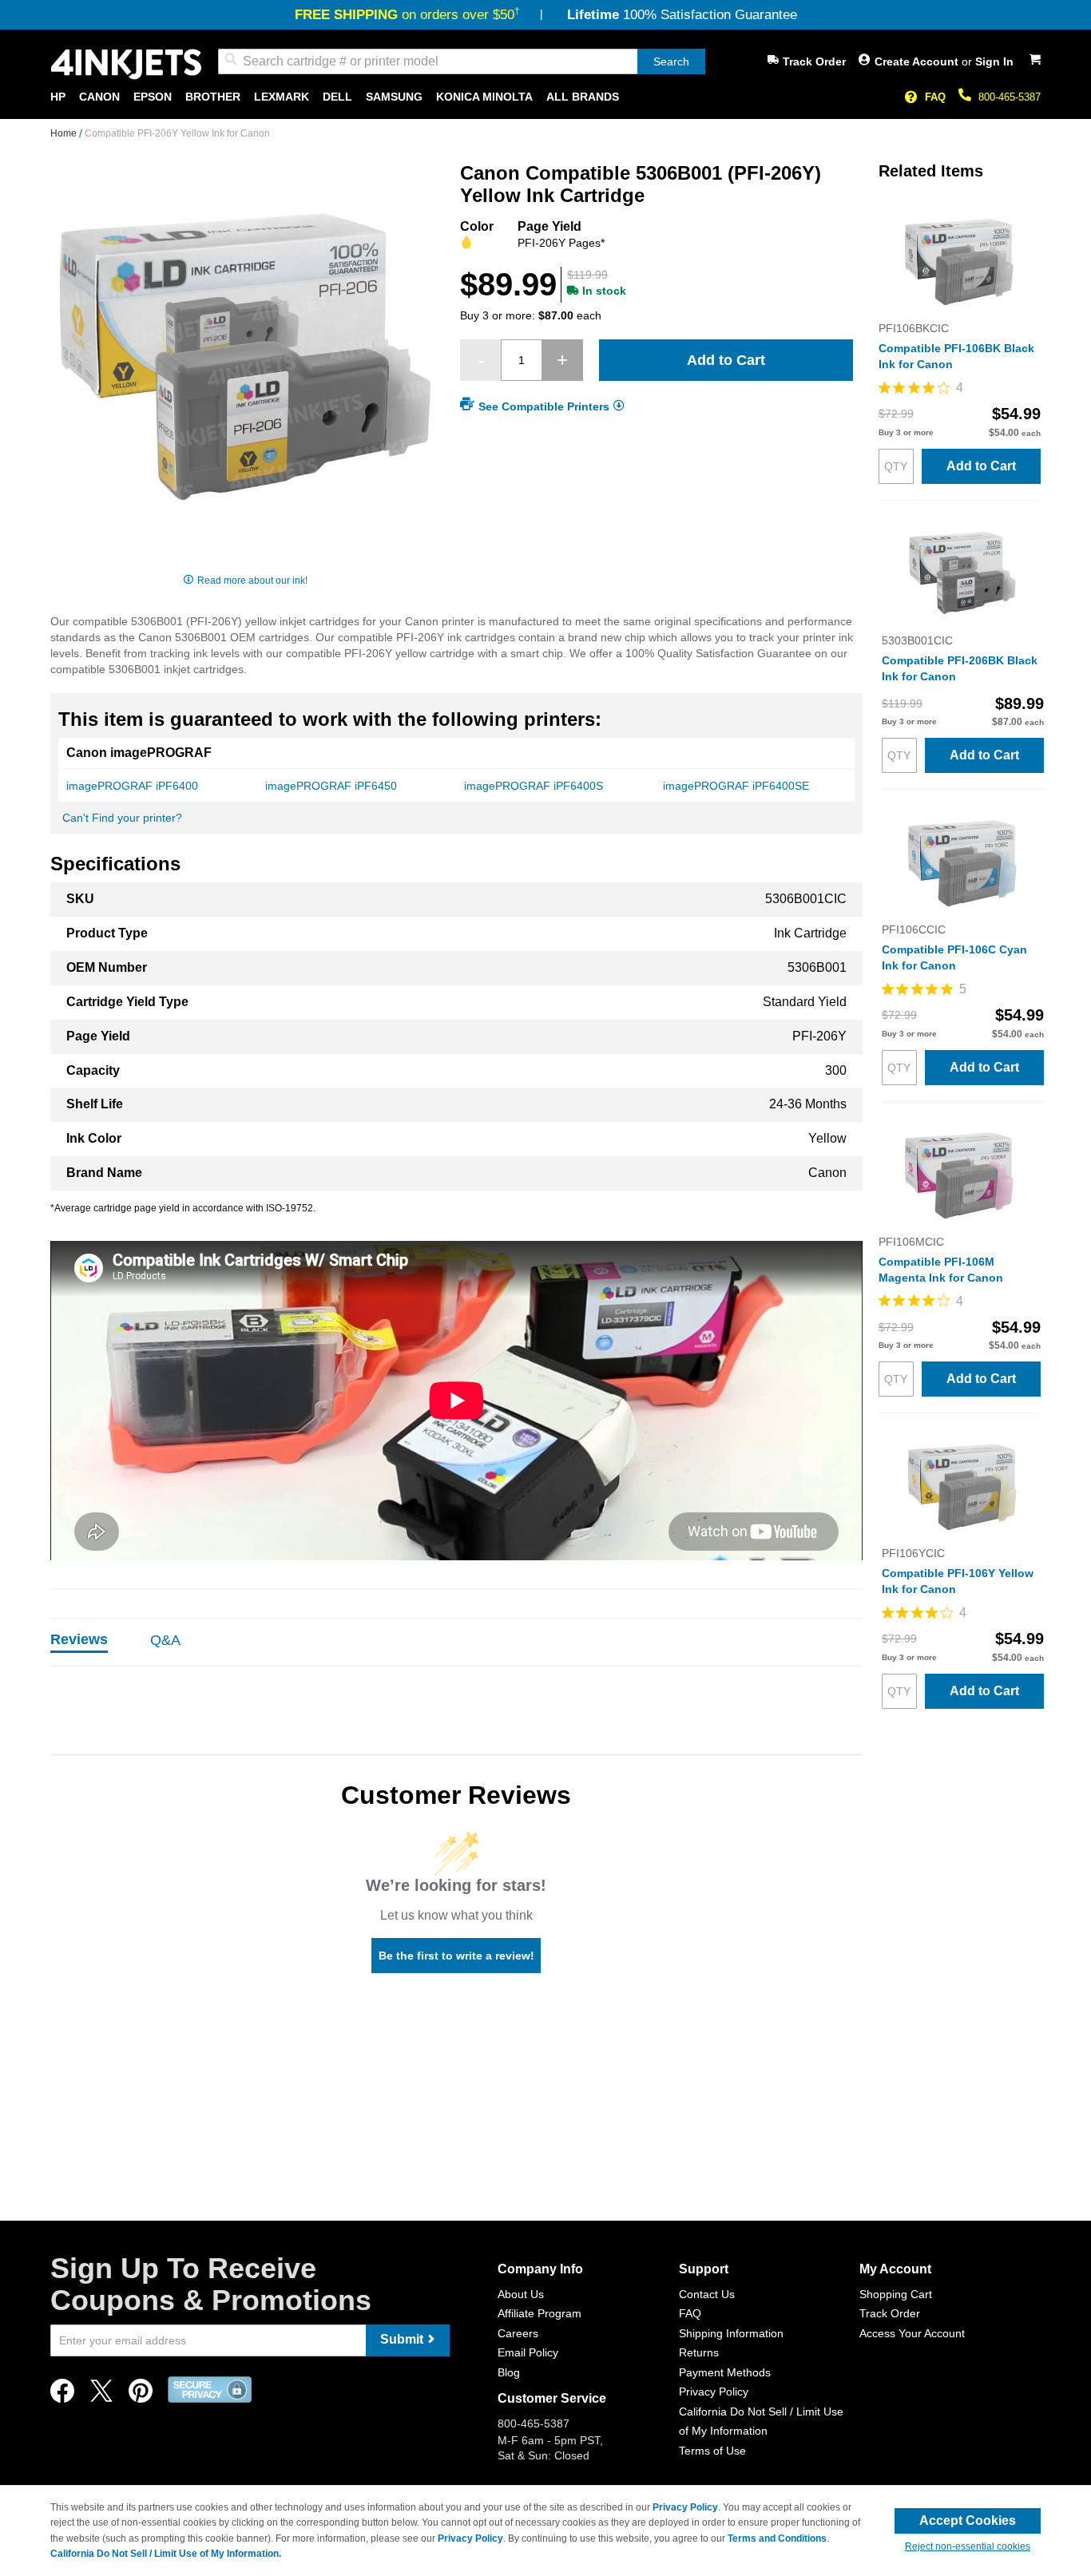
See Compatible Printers (544, 406)
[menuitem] (58, 97)
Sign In (994, 61)
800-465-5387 (1010, 97)
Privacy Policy (714, 2392)
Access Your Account (912, 2333)
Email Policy (528, 2352)
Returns (699, 2352)
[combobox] (462, 61)
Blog (509, 2372)
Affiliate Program (540, 2313)
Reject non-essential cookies (968, 2546)
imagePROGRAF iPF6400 (132, 786)
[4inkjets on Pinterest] (141, 2395)
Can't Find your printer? (122, 818)
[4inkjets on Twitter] (101, 2395)
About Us (521, 2294)
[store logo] (126, 64)
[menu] (545, 97)
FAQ (935, 97)
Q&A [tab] (165, 1640)
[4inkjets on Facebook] (62, 2395)
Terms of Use (712, 2451)
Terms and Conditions (777, 2538)
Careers (518, 2333)
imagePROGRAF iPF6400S (534, 786)
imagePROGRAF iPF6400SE (736, 786)
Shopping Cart (896, 2294)
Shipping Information (731, 2333)
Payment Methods (725, 2372)
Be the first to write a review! (456, 1956)
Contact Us (707, 2294)
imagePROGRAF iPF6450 (331, 786)
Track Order (814, 61)
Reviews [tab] (79, 1639)
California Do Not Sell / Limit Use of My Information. (166, 2554)
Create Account (918, 61)
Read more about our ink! (252, 581)
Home (65, 133)
